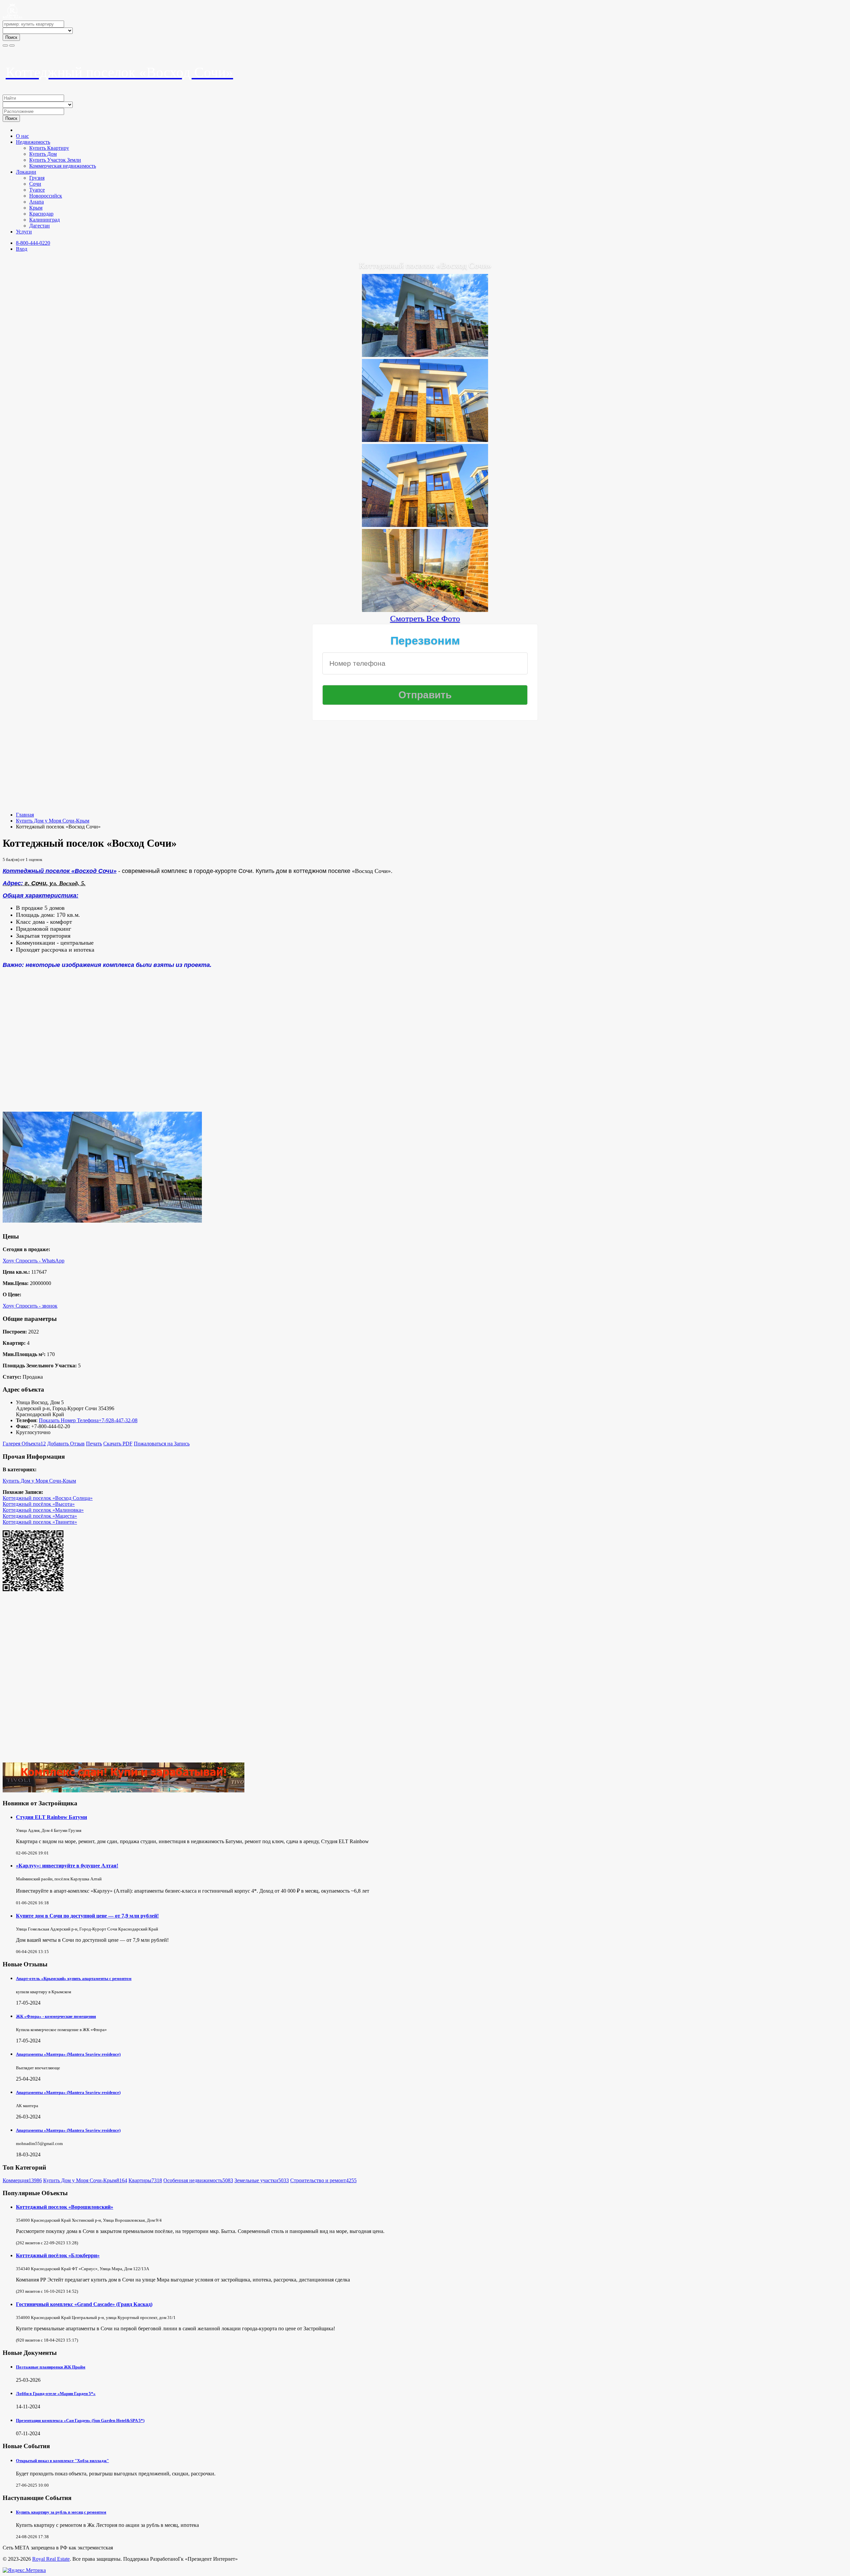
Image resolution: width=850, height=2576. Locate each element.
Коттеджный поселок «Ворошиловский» (65, 2207)
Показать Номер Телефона (69, 1420)
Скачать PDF (118, 1444)
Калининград (44, 220)
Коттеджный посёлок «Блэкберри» (58, 2255)
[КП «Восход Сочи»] (425, 354)
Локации (26, 172)
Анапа (37, 202)
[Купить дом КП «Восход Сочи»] (425, 439)
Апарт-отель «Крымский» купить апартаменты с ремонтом (74, 1978)
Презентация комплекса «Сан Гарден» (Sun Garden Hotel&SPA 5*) (80, 2420)
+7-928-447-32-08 (118, 1420)
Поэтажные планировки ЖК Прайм (51, 2367)
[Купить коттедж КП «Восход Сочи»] (425, 524)
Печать (94, 1444)
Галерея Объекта (24, 1444)
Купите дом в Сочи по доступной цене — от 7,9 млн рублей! (87, 1916)
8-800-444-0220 (33, 243)
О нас (22, 136)
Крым (36, 208)
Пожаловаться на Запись (162, 1444)
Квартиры (145, 2180)
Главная (25, 815)
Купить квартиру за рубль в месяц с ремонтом (61, 2512)
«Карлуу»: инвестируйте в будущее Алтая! (67, 1866)
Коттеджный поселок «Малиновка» (43, 1510)
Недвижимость (33, 142)
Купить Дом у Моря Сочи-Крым (53, 821)
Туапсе (37, 190)
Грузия (37, 178)
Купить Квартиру (49, 148)
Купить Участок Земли (55, 160)
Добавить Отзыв (66, 1444)
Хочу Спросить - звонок (30, 1306)
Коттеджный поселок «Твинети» (40, 1522)
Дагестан (40, 226)
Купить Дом (43, 154)
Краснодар (41, 214)
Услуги (24, 232)
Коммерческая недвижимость (63, 166)
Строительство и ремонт (323, 2180)
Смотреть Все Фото (425, 618)
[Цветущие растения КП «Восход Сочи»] (425, 609)
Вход (22, 249)
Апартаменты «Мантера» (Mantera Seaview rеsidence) (68, 2054)
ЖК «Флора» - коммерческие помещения (56, 2016)
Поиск (11, 37)
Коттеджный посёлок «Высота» (39, 1504)
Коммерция (22, 2180)
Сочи (35, 184)
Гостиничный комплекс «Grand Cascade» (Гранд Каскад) (84, 2304)
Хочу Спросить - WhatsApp (34, 1261)
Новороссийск (46, 196)
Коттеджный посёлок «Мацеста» (40, 1516)
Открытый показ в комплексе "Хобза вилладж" (62, 2461)
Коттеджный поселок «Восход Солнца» (48, 1498)
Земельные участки (262, 2180)
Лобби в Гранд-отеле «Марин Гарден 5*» (56, 2394)
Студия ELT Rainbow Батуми (51, 1817)
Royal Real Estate (51, 2559)
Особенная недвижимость (198, 2180)
